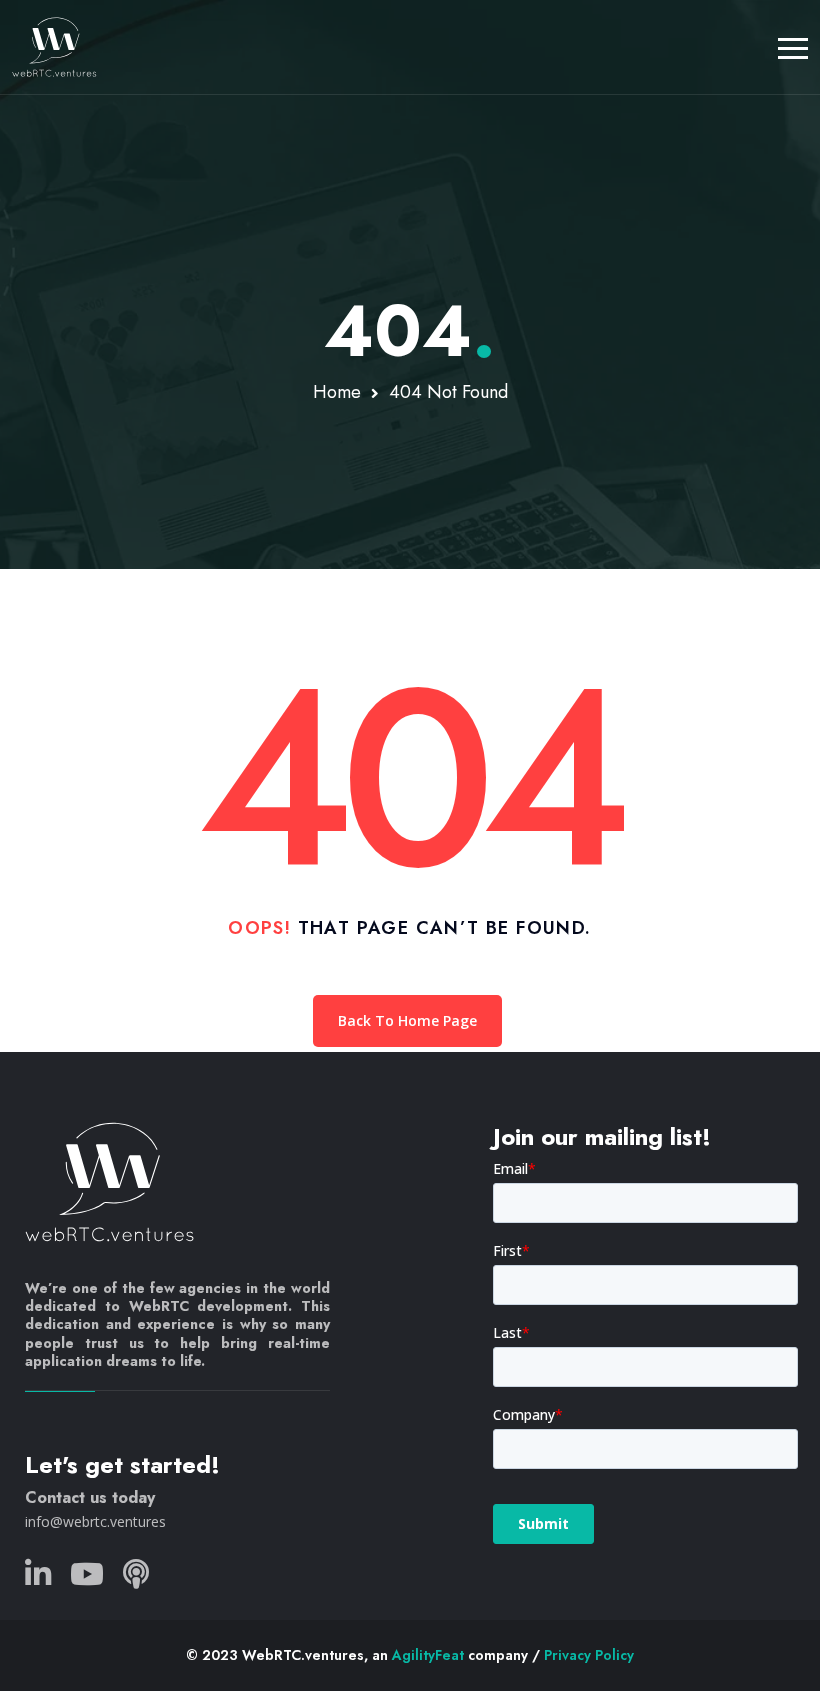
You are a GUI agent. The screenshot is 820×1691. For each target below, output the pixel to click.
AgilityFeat (428, 1655)
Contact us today (90, 1497)
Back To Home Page (407, 1020)
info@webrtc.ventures (95, 1521)
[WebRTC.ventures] (54, 47)
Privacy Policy (589, 1655)
